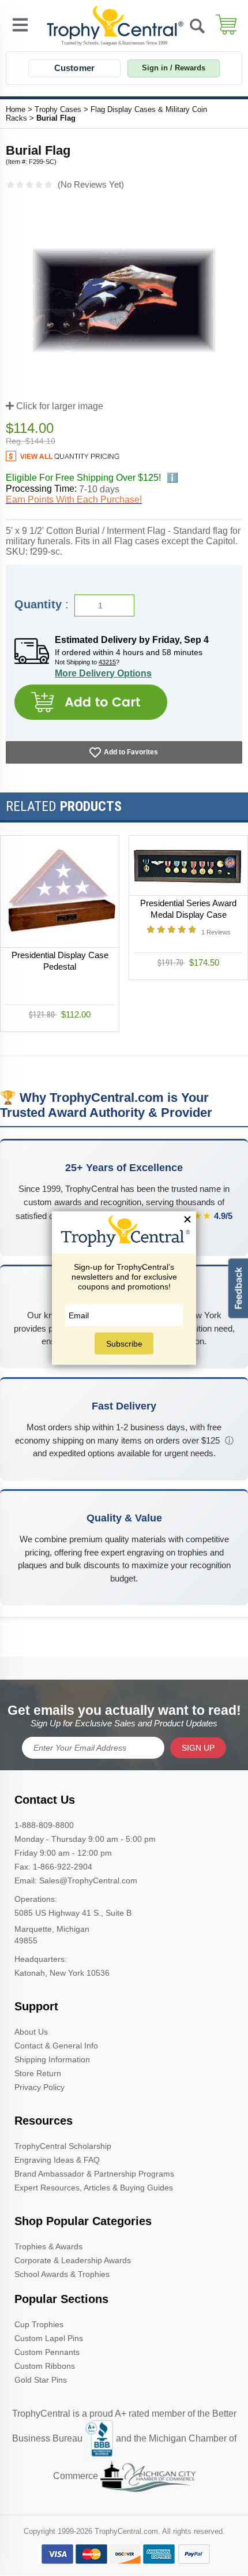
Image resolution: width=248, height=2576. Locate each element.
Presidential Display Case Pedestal (60, 960)
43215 (107, 662)
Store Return (38, 2073)
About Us (31, 2032)
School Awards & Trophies (62, 2274)
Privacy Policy (40, 2087)
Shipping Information (52, 2059)
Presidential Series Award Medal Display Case (188, 909)
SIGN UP (198, 1748)
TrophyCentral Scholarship (63, 2146)
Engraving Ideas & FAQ (57, 2160)
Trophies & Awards (48, 2246)
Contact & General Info (56, 2046)
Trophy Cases (58, 109)
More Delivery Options (103, 673)
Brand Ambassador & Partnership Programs (94, 2174)
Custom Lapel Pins (49, 2338)
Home (16, 109)
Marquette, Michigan (52, 1929)
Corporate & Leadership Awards (73, 2260)
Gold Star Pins (41, 2380)
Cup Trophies (39, 2324)
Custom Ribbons (45, 2366)
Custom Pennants (47, 2352)
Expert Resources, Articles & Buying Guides (94, 2188)
